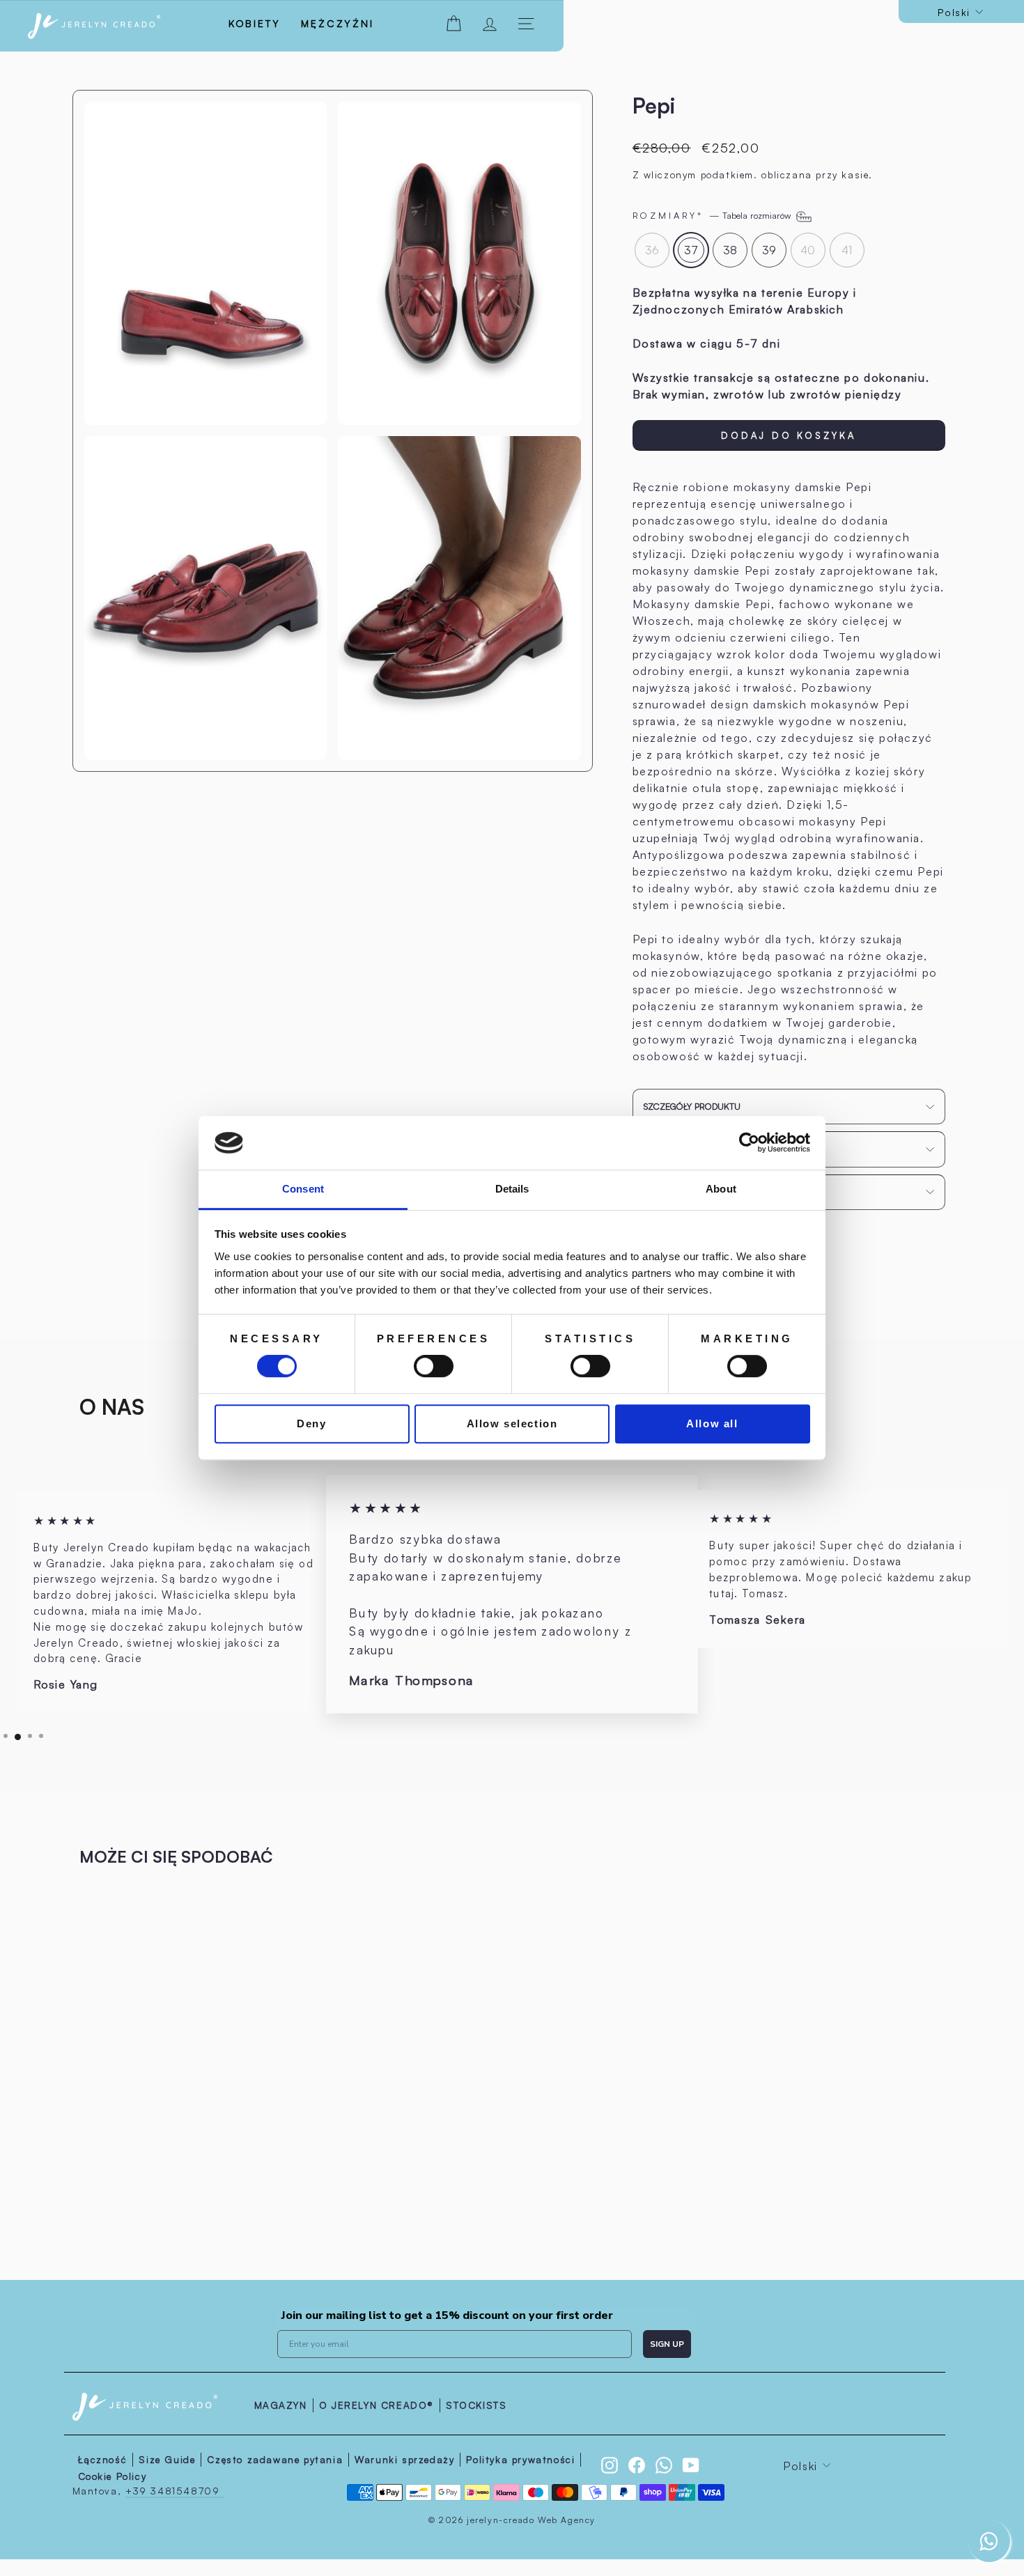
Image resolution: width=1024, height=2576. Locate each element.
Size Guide (167, 2459)
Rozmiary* (713, 215)
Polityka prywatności (520, 2459)
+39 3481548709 (174, 2491)
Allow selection (512, 1423)
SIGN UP (667, 2344)
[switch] (434, 1366)
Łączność (103, 2459)
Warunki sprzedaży (404, 2459)
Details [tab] (512, 1189)
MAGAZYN (281, 2405)
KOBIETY (255, 23)
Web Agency (567, 2520)
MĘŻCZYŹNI (337, 23)
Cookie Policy (113, 2476)
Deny (311, 1423)
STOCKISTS (476, 2405)
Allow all (712, 1423)
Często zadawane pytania (275, 2459)
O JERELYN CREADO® (377, 2405)
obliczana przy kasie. (817, 174)
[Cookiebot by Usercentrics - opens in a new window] (749, 1143)
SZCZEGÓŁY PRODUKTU (692, 1106)
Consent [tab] (303, 1189)
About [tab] (721, 1189)
